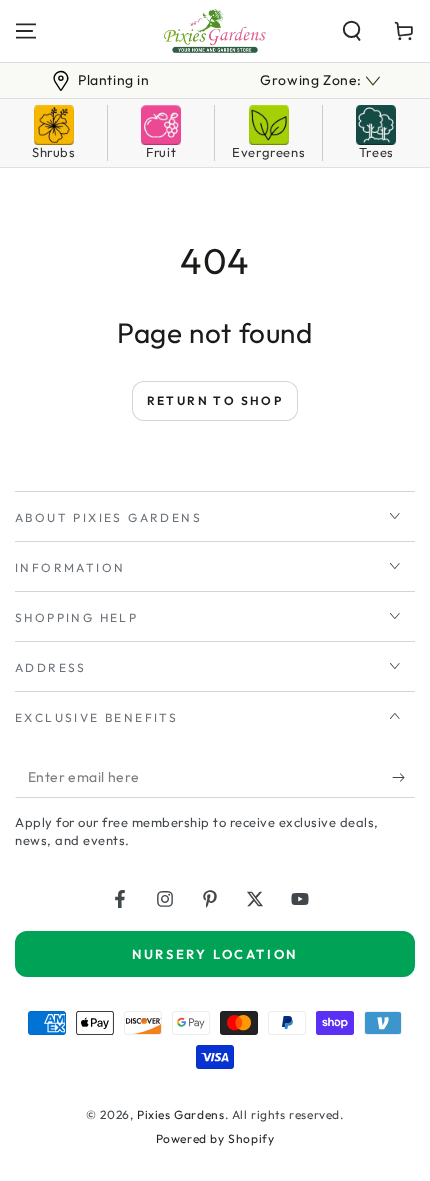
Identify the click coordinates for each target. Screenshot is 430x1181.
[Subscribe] (403, 778)
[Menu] (26, 31)
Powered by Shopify (215, 1138)
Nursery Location (215, 954)
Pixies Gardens (180, 1114)
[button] (352, 31)
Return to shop (215, 400)
